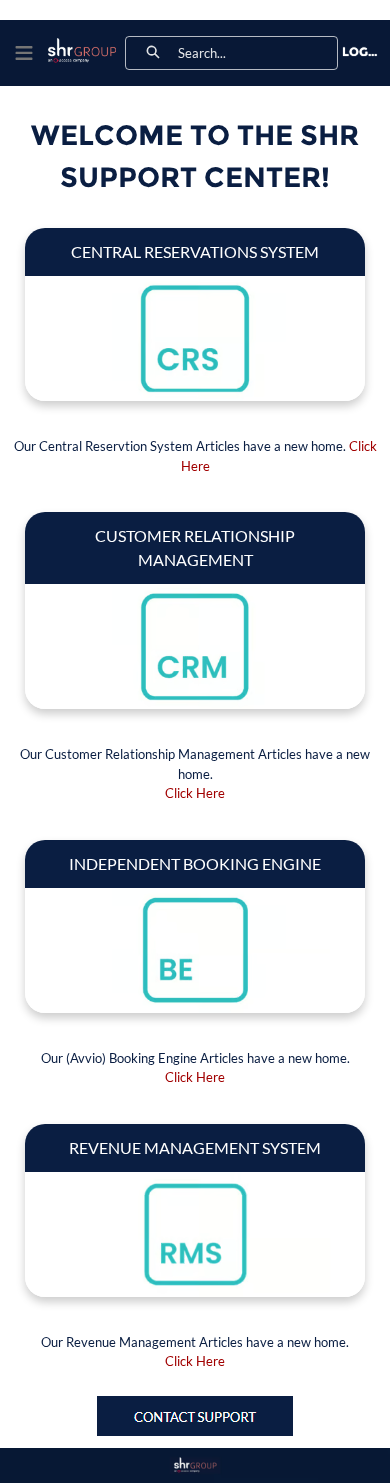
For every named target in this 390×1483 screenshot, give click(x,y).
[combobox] (257, 53)
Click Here (195, 793)
